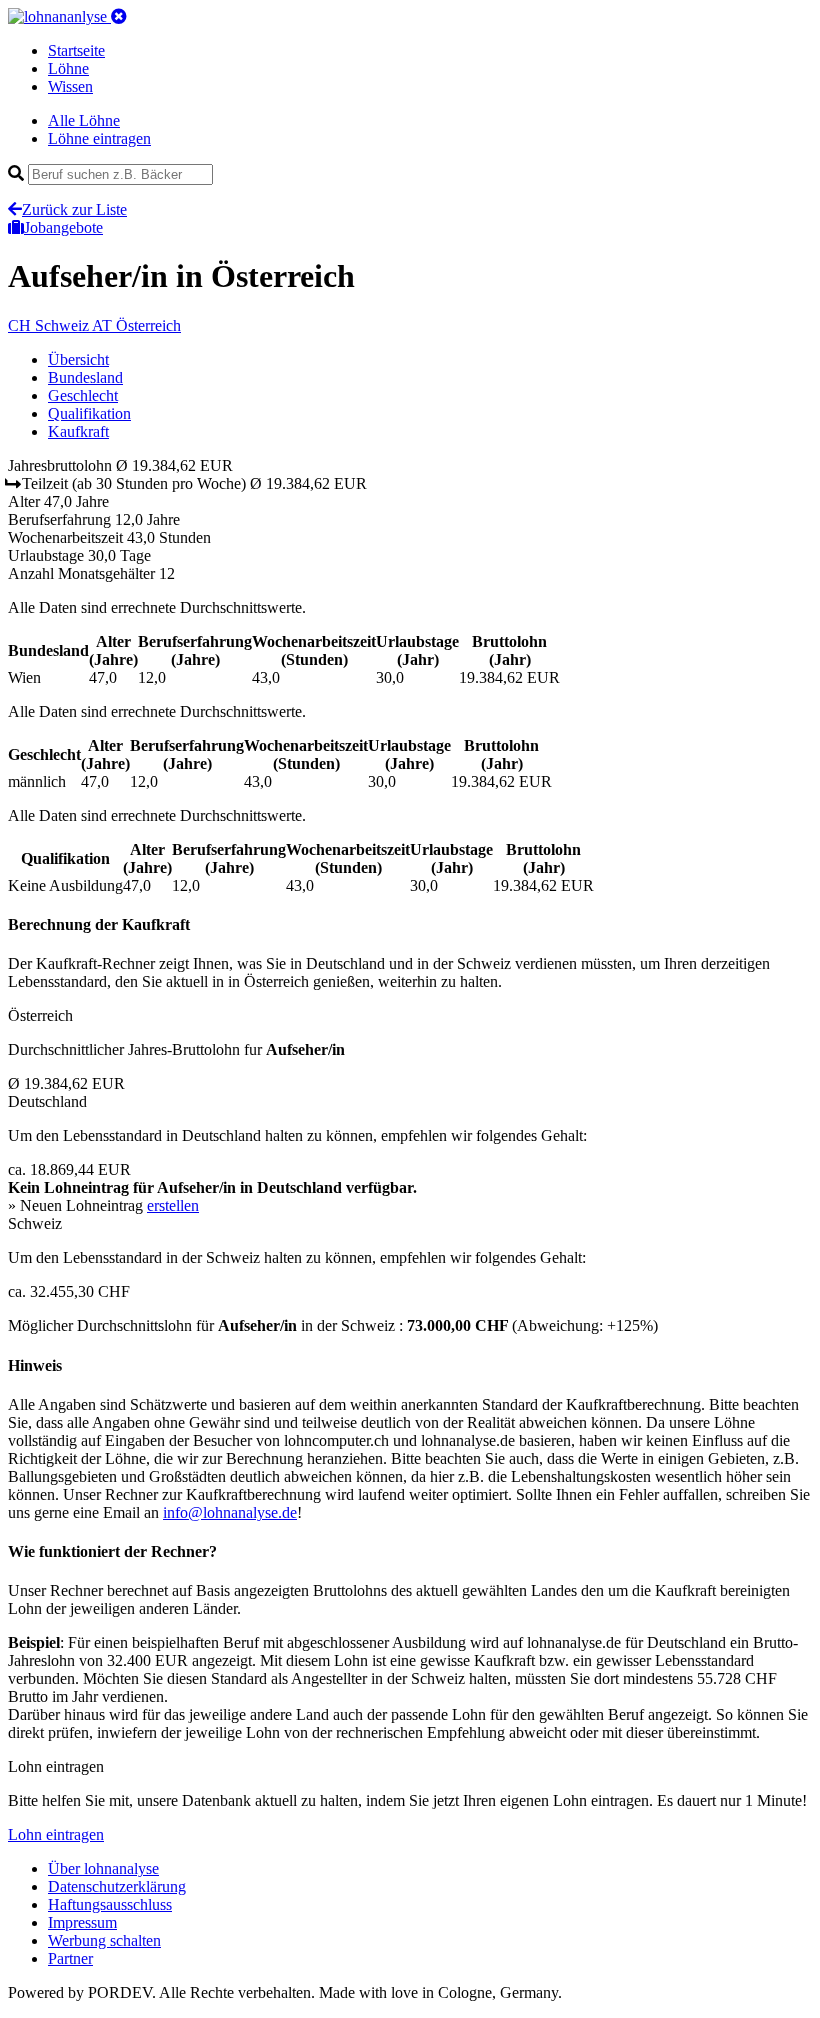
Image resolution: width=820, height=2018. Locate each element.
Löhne (68, 68)
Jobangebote (63, 227)
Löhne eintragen (99, 138)
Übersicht (78, 359)
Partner (70, 1958)
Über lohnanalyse (103, 1868)
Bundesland (85, 377)
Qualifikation (89, 413)
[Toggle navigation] (119, 16)
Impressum (82, 1922)
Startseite (76, 50)
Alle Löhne (84, 120)
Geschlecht (83, 395)
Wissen (70, 86)
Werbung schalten (104, 1940)
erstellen (173, 1205)
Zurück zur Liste (74, 209)
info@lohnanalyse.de (230, 1512)
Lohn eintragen (56, 1834)
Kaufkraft (78, 431)
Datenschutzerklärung (117, 1886)
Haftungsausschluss (110, 1904)
